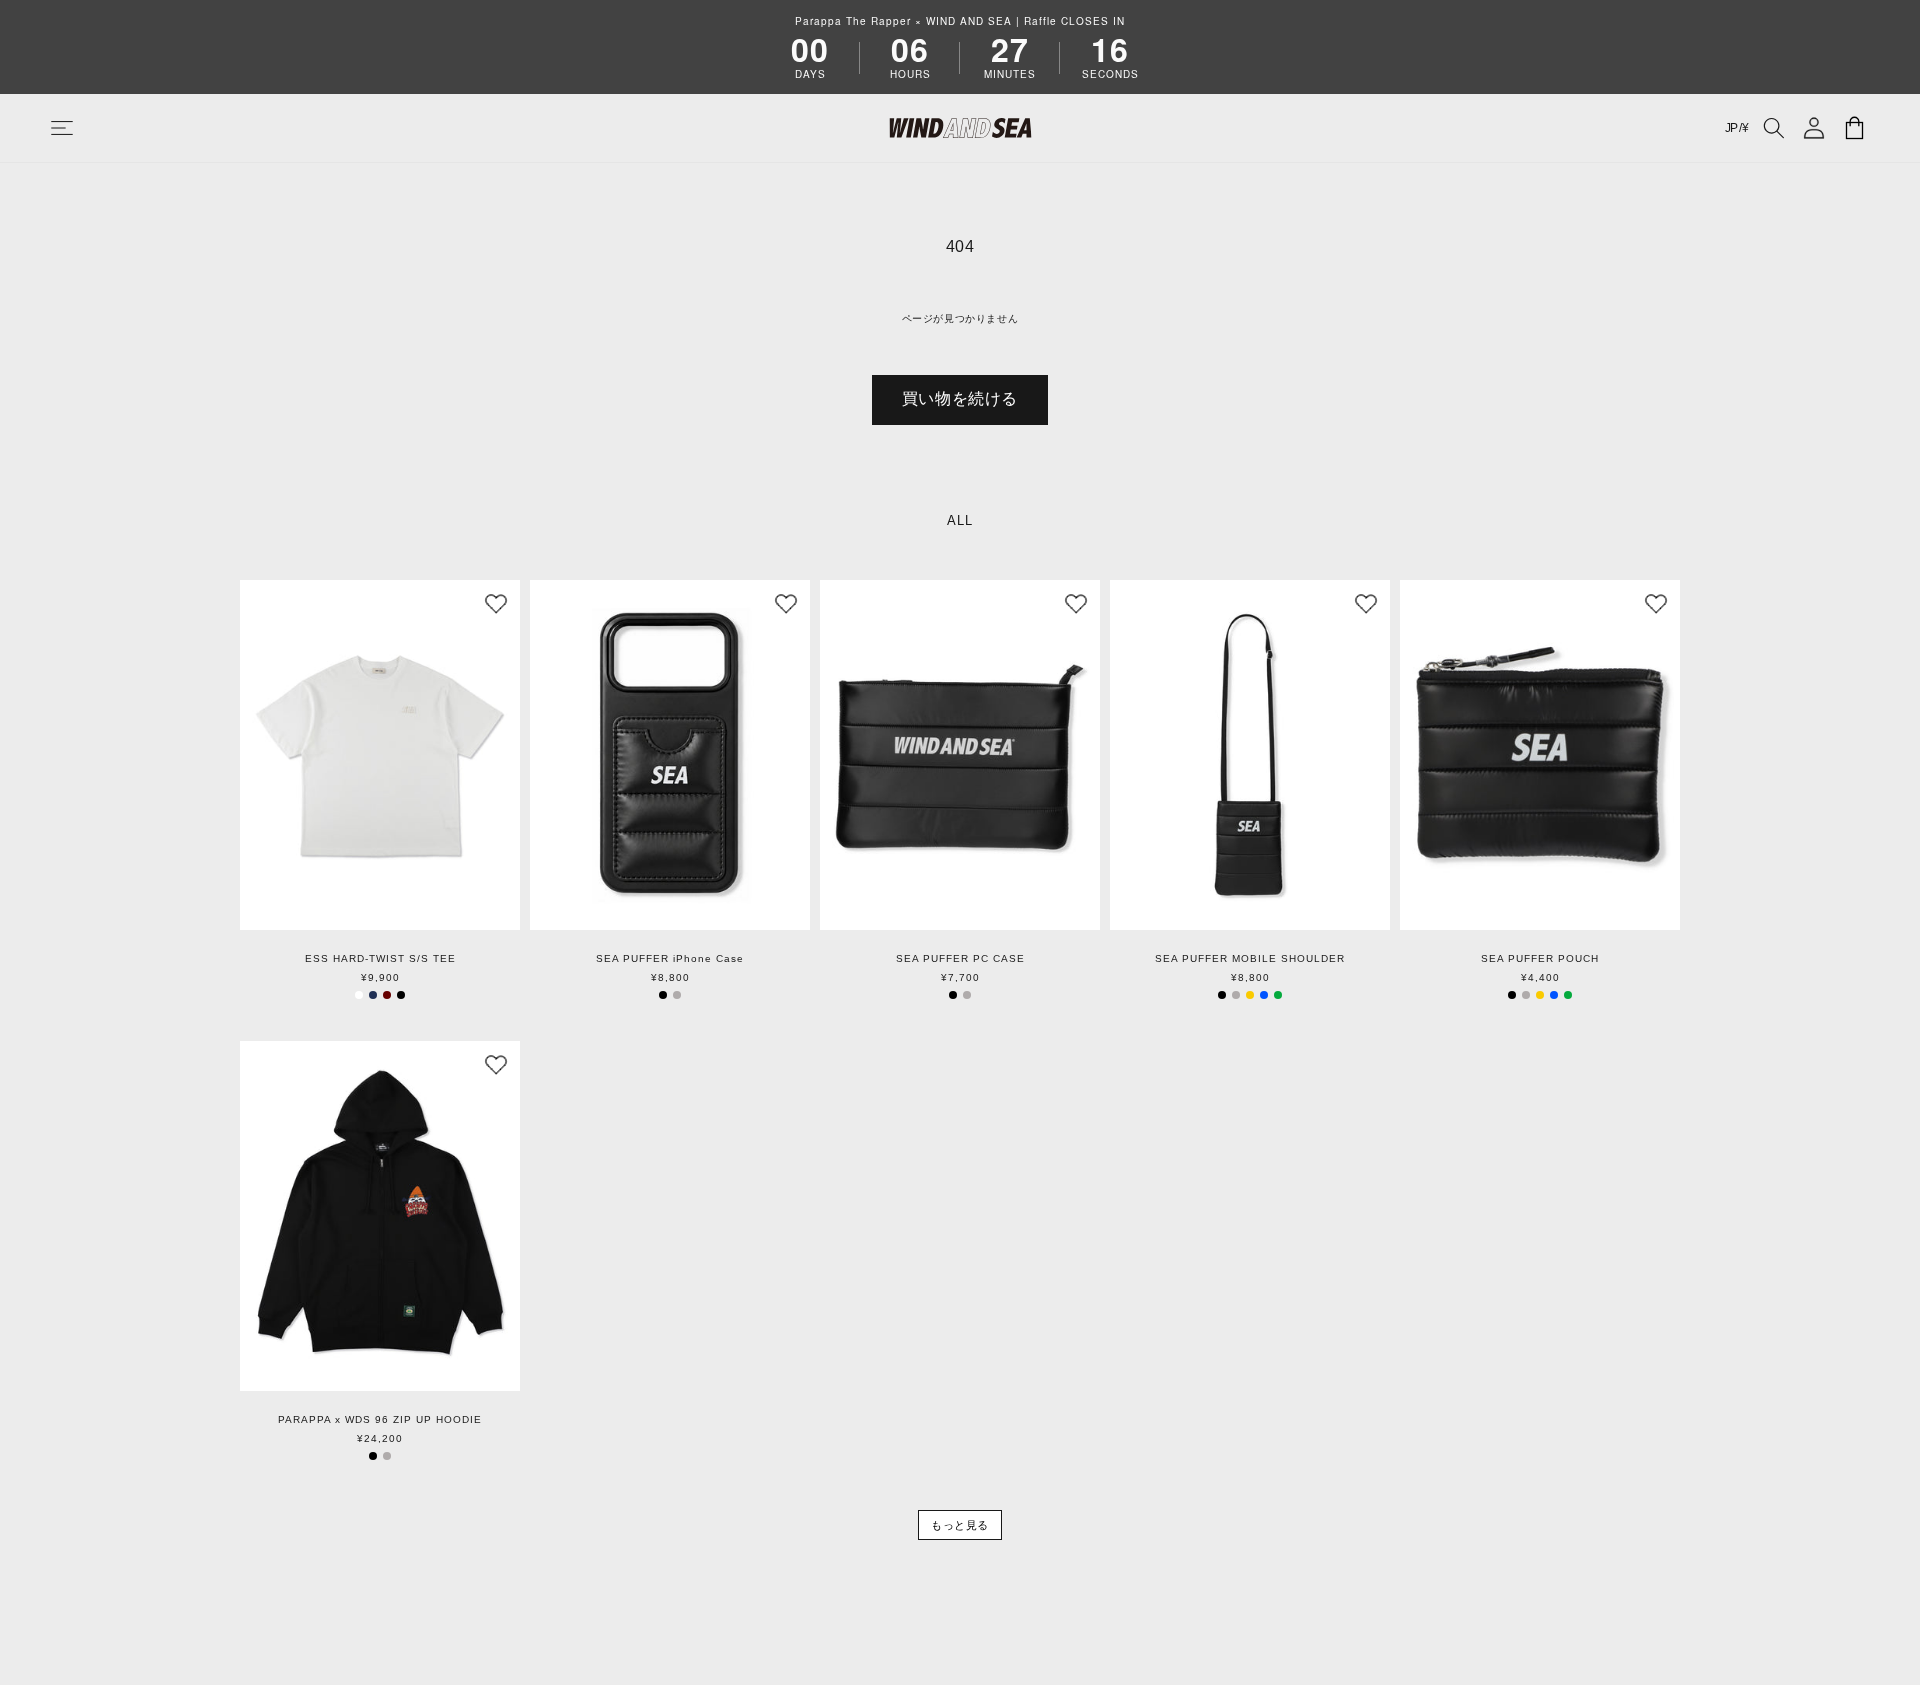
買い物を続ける (960, 398)
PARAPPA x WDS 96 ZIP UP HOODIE (380, 1420)
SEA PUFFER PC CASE (960, 959)
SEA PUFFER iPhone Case (670, 959)
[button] (82, 128)
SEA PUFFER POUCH (1540, 959)
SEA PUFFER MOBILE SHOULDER (1250, 959)
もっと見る (960, 1525)
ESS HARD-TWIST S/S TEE (380, 959)
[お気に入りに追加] (496, 604)
